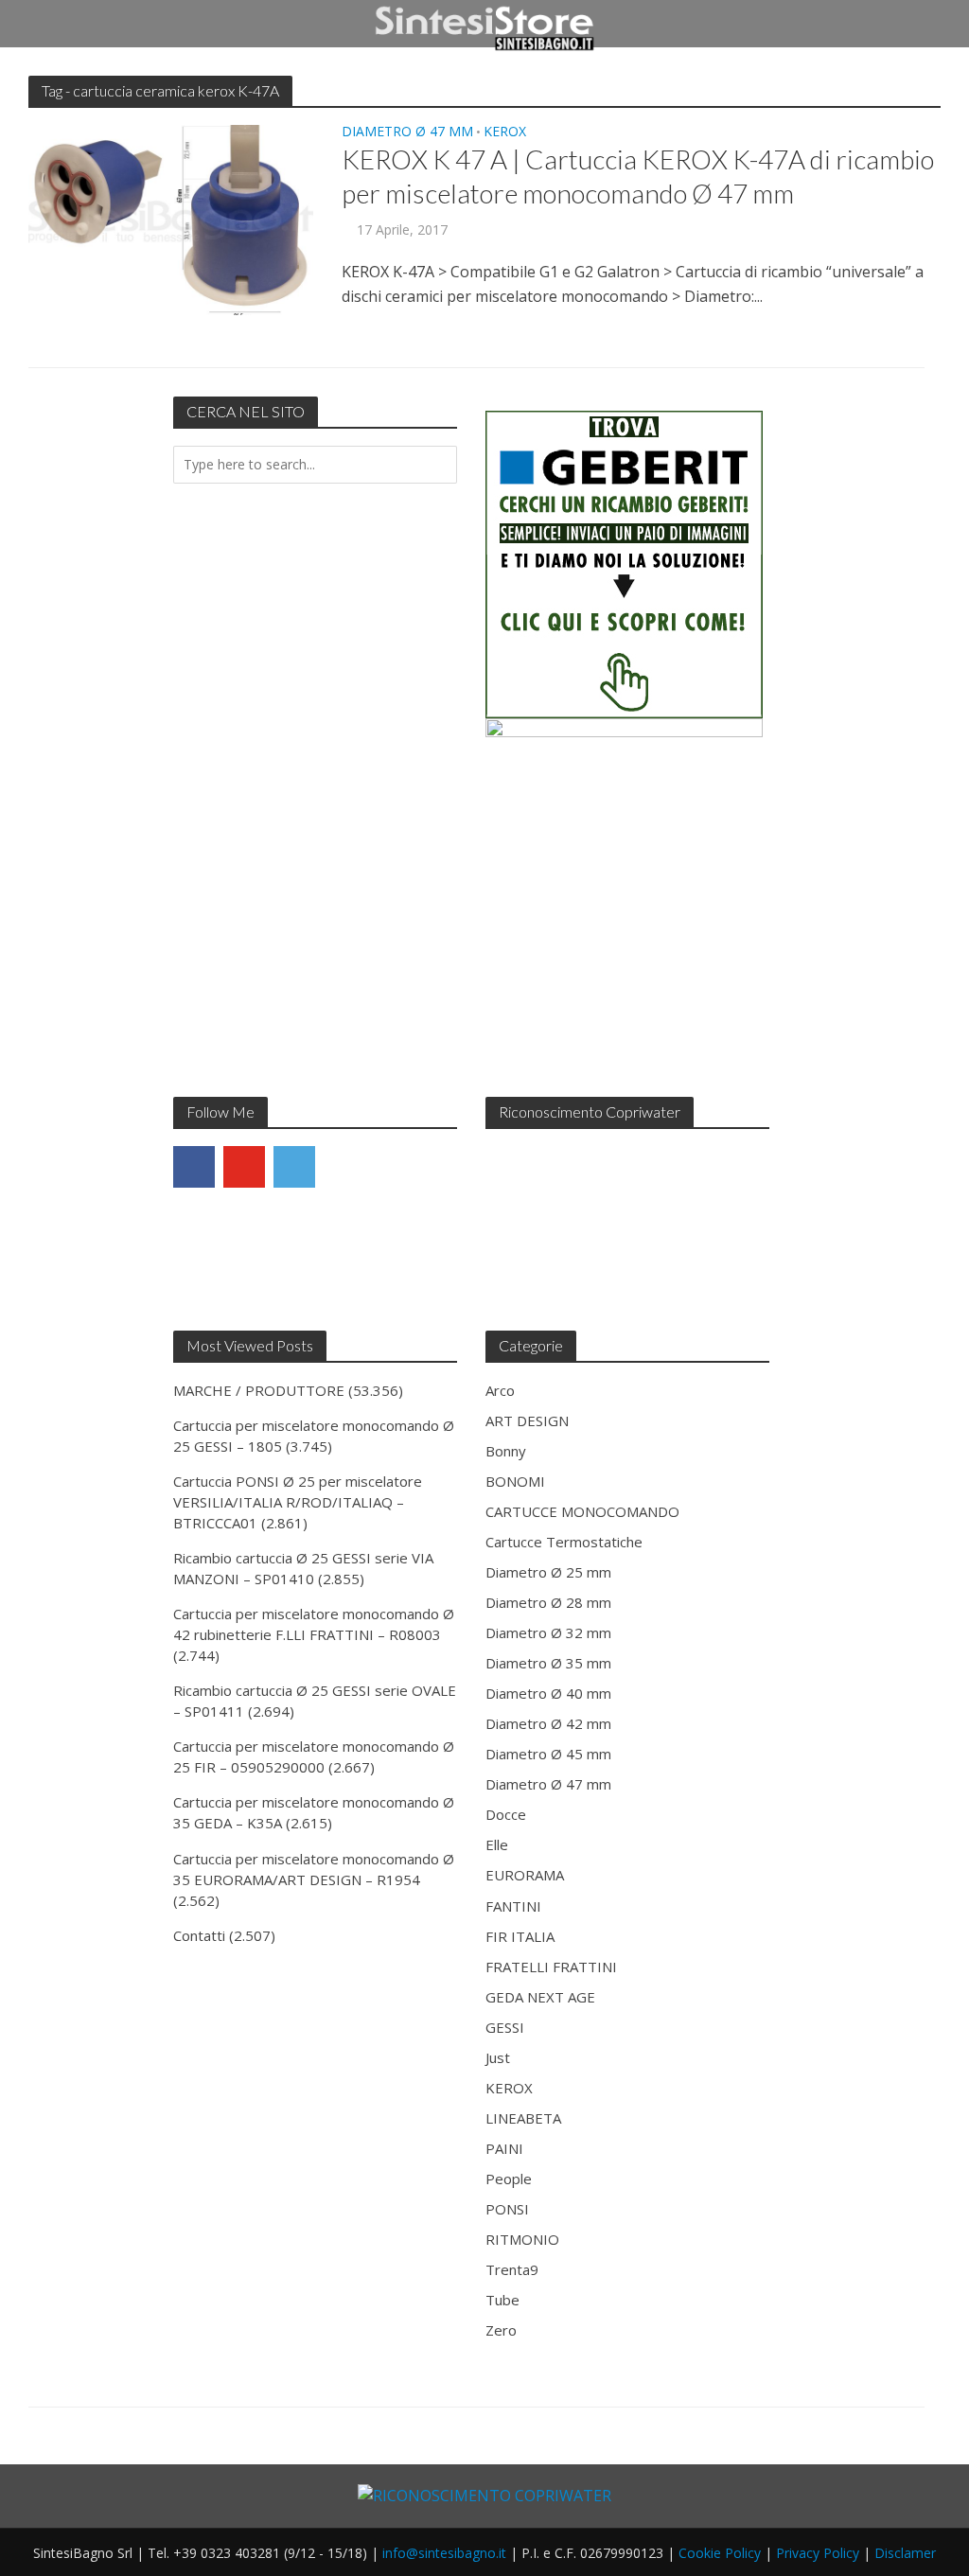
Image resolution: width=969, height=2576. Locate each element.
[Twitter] (294, 1167)
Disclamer (905, 2553)
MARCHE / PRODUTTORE (259, 1390)
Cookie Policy (720, 2553)
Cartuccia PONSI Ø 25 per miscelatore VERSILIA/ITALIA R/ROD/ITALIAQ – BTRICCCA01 (298, 1502)
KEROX (505, 132)
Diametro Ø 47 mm (407, 132)
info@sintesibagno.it (444, 2553)
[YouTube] (244, 1167)
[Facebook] (194, 1167)
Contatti (199, 1935)
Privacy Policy (818, 2553)
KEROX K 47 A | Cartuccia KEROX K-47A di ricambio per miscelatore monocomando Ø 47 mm (638, 176)
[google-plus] (344, 1167)
